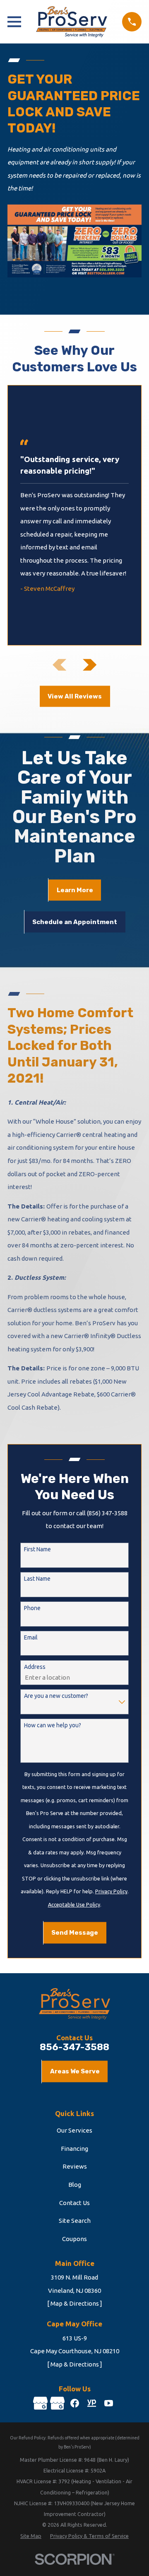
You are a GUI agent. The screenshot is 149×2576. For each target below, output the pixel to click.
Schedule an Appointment (75, 922)
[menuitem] (31, 2536)
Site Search (75, 2221)
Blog (75, 2185)
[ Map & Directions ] (75, 2303)
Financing (74, 2149)
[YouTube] (109, 2403)
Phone (32, 1608)
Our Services (74, 2130)
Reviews (75, 2166)
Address (35, 1667)
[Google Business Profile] (40, 2403)
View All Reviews (75, 696)
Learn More (75, 890)
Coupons (74, 2239)
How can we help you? (53, 1725)
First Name (37, 1549)
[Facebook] (75, 2403)
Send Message (75, 1933)
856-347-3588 (74, 2048)
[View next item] (90, 665)
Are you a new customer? (56, 1696)
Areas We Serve (75, 2071)
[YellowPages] (92, 2403)
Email (31, 1637)
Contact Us (74, 2203)
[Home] (72, 22)
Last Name (37, 1579)
